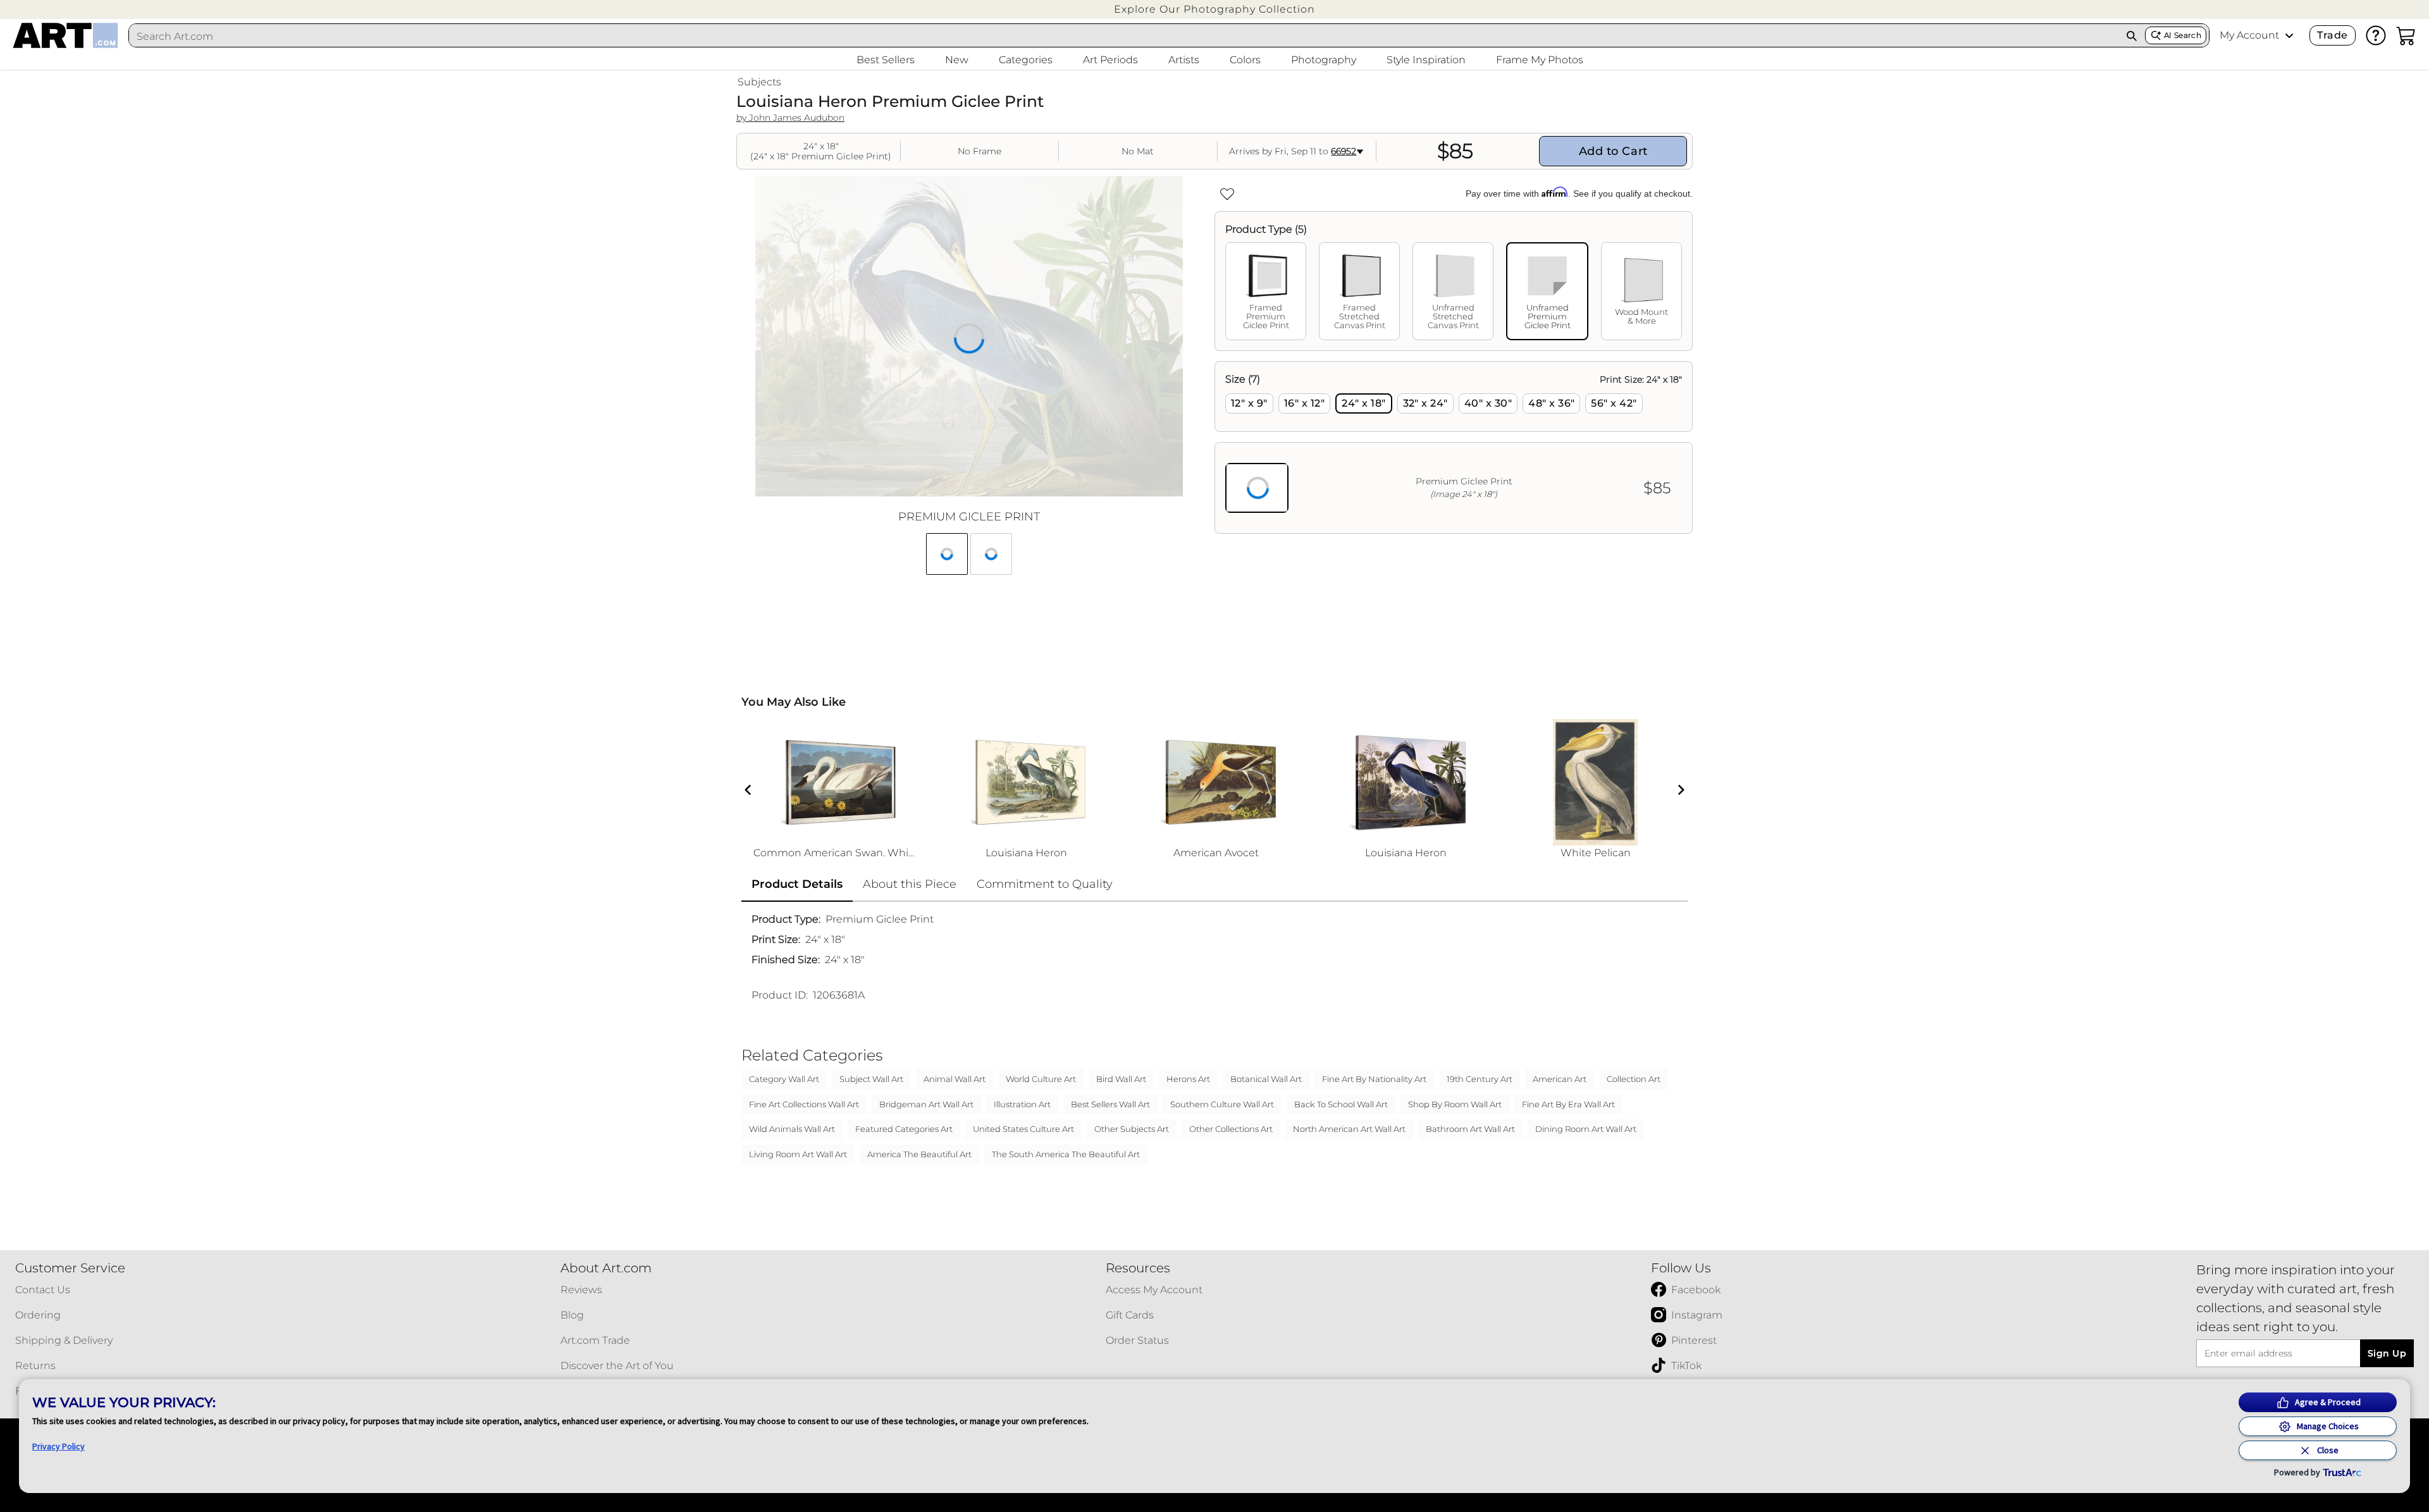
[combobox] (1124, 36)
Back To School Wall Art (1341, 1104)
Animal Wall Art (955, 1079)
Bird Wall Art (1121, 1079)
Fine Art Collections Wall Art (804, 1104)
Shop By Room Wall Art (1455, 1104)
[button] (1214, 9)
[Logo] (65, 35)
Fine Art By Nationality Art (1374, 1079)
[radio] (1249, 403)
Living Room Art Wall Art (798, 1154)
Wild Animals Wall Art (792, 1129)
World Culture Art (1041, 1079)
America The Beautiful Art (919, 1154)
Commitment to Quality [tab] (1045, 884)
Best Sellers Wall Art (1110, 1104)
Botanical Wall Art (1266, 1079)
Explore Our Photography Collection (1214, 9)
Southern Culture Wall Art (1222, 1104)
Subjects (759, 82)
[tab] (1266, 291)
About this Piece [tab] (910, 884)
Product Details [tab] (797, 884)
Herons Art (1188, 1079)
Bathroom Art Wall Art (1470, 1129)
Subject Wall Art (871, 1079)
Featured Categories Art (904, 1129)
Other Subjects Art (1132, 1129)
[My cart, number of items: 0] (2406, 35)
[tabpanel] (1454, 447)
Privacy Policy (59, 1446)
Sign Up (2387, 1353)
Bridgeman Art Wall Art (926, 1104)
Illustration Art (1022, 1104)
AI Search (2183, 35)
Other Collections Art (1231, 1129)
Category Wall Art (784, 1079)
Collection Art (1634, 1079)
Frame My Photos (1540, 60)
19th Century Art (1480, 1079)
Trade (2332, 35)
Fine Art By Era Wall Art (1568, 1104)
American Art (1560, 1079)
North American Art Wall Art (1349, 1129)
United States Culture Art (1023, 1129)
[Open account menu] (2289, 35)
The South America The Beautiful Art (1066, 1154)
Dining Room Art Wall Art (1586, 1129)
